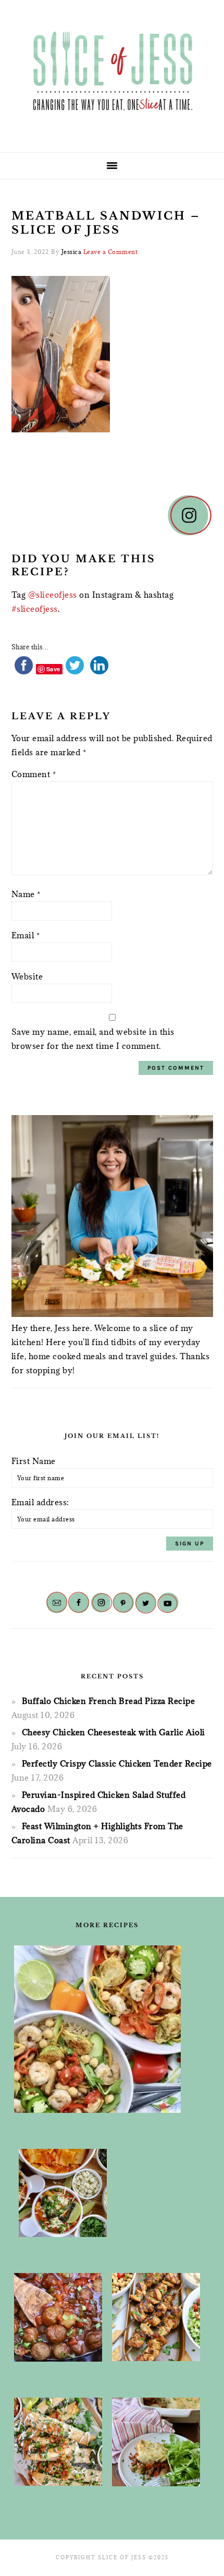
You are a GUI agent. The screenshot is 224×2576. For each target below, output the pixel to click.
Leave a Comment (111, 252)
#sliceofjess (35, 609)
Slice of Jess (112, 72)
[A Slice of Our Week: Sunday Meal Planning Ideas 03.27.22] (156, 2317)
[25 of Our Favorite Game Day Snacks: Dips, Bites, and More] (58, 2442)
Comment (34, 774)
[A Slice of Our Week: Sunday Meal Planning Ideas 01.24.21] (156, 2442)
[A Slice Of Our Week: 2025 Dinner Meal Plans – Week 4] (63, 2193)
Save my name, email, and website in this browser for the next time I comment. (93, 1039)
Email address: (40, 1502)
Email (26, 935)
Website (27, 976)
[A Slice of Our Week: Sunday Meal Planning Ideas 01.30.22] (97, 2029)
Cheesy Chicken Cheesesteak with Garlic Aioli (114, 1732)
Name (26, 894)
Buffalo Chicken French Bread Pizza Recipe (109, 1701)
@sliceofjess (53, 595)
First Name (34, 1461)
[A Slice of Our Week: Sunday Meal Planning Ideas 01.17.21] (58, 2317)
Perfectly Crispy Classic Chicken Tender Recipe (117, 1763)
